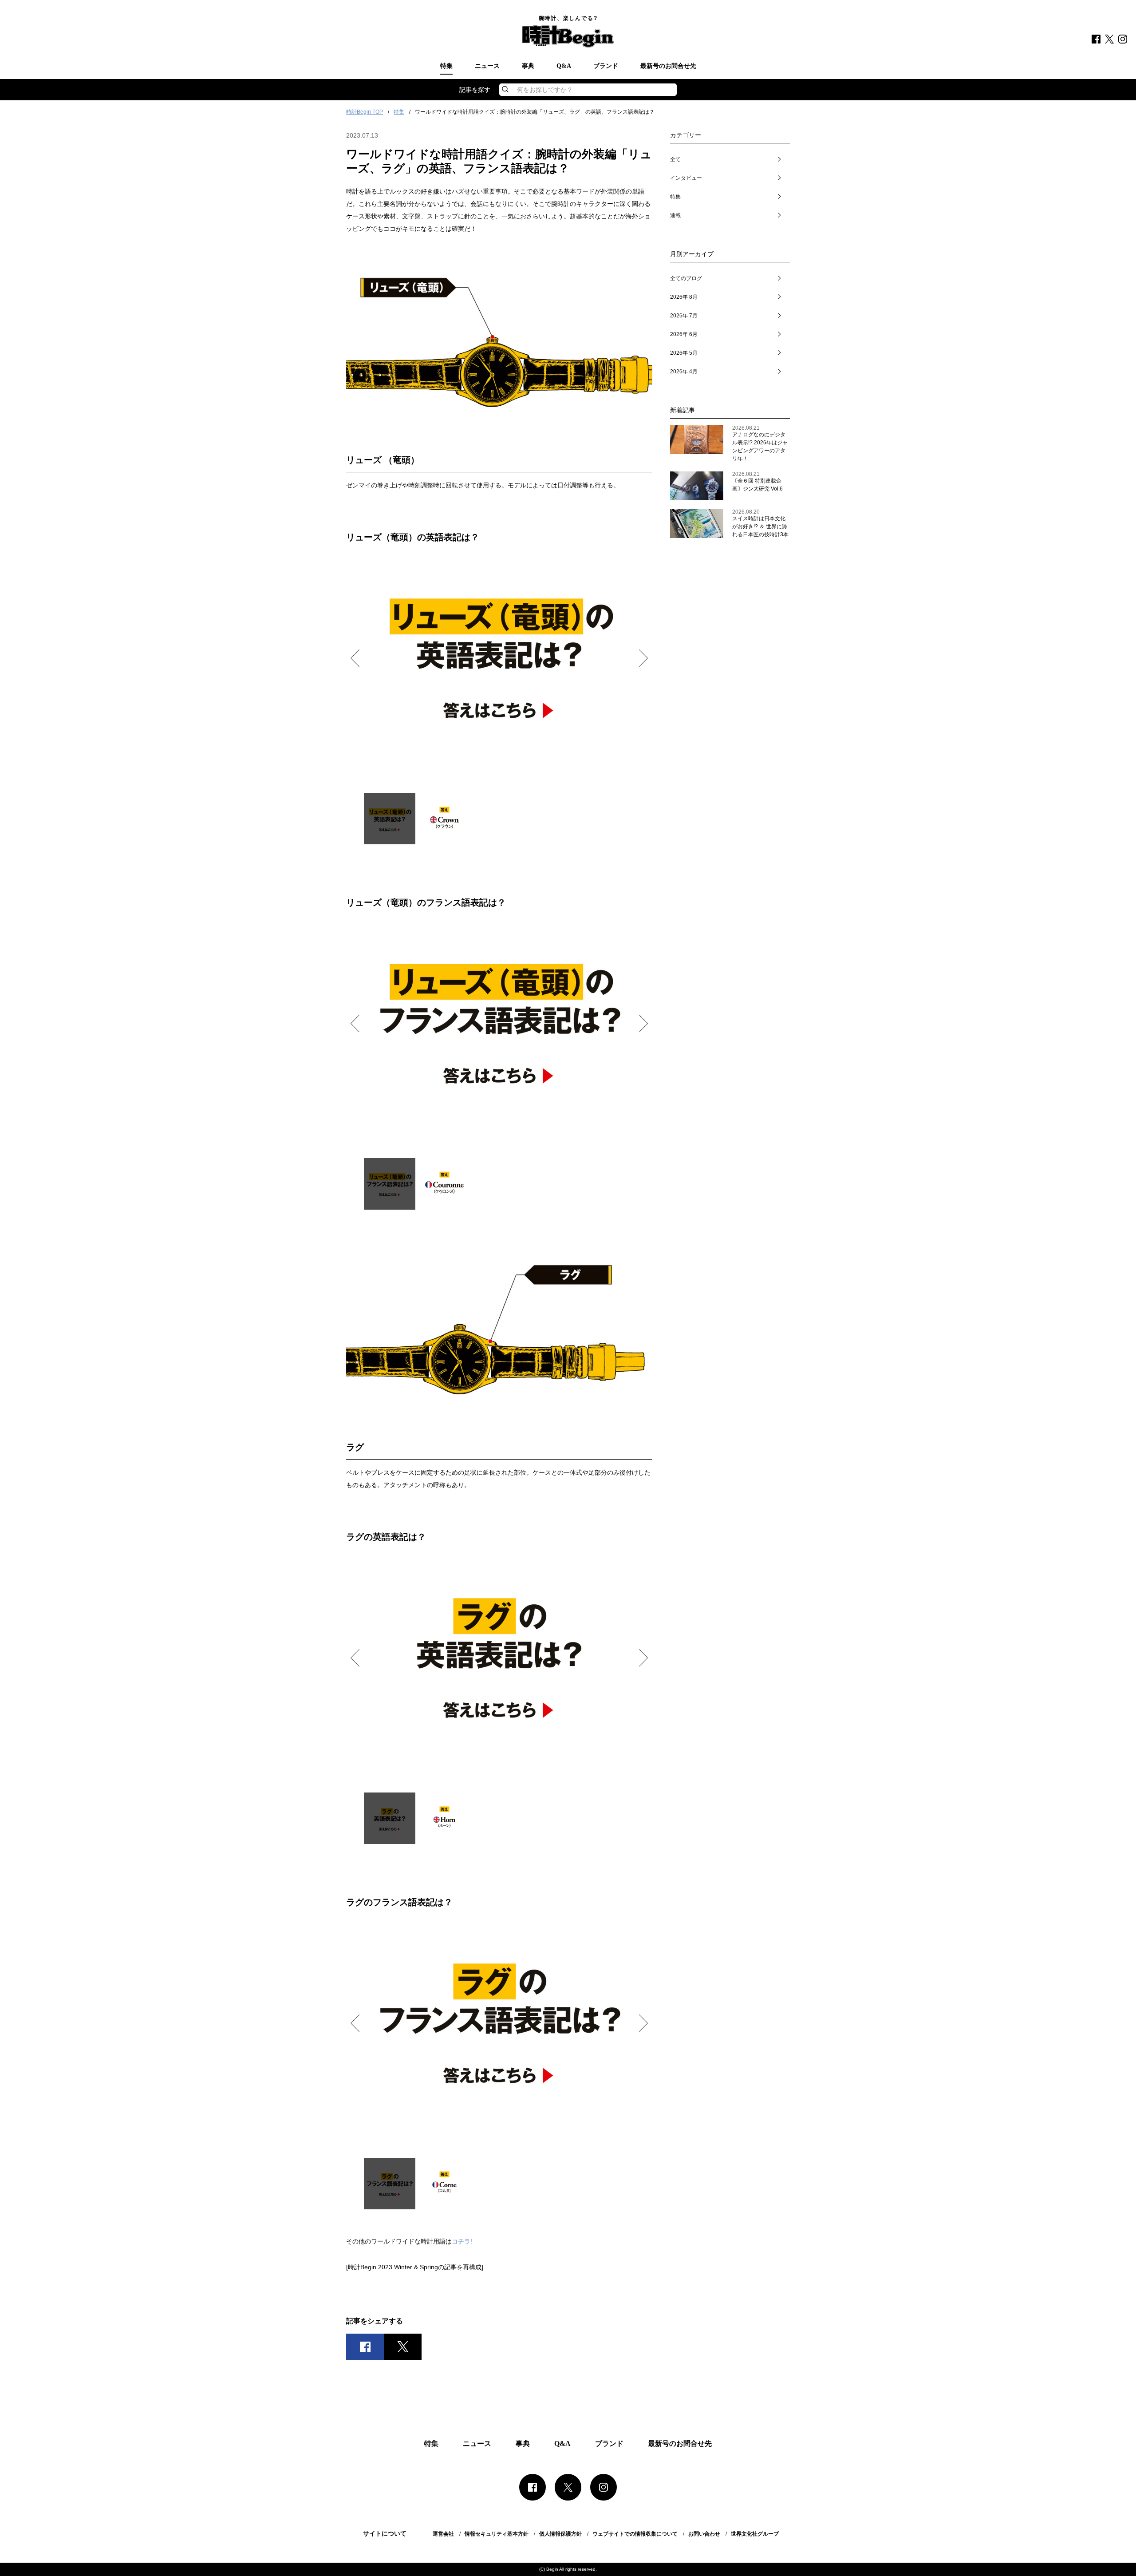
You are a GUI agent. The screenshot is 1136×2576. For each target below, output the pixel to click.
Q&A (564, 66)
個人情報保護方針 (560, 2534)
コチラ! (462, 2241)
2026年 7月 (684, 316)
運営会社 (443, 2534)
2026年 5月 (684, 353)
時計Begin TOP (365, 112)
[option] (499, 657)
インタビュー (686, 178)
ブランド (606, 66)
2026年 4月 (684, 372)
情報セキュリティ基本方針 (497, 2534)
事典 (528, 66)
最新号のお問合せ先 (668, 66)
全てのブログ (686, 278)
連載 (675, 215)
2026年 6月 (684, 334)
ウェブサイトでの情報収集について (635, 2534)
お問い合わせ (704, 2534)
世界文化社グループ (755, 2534)
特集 (446, 66)
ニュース (487, 66)
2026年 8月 (684, 297)
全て (675, 159)
